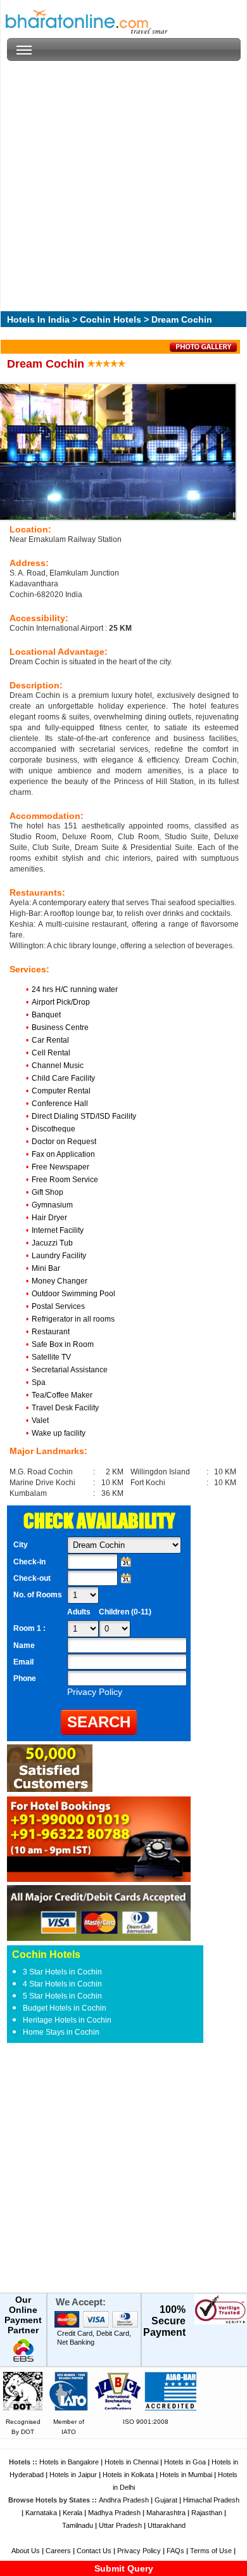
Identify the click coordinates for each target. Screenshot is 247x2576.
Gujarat (166, 2500)
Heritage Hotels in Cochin (67, 2020)
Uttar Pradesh (120, 2525)
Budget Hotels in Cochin (65, 2008)
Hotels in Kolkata (128, 2475)
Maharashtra (166, 2513)
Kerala (73, 2513)
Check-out (32, 1578)
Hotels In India (38, 319)
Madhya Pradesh (114, 2513)
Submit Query (124, 2568)
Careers (58, 2551)
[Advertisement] (123, 184)
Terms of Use (211, 2551)
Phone (25, 1678)
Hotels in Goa (185, 2462)
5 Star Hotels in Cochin (62, 1996)
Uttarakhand (167, 2525)
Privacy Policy (139, 2551)
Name (24, 1645)
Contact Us (94, 2551)
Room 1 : (30, 1628)
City (21, 1545)
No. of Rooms (38, 1595)
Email (23, 1662)
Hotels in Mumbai (186, 2475)
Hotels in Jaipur (73, 2475)
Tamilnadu (78, 2525)
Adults (79, 1612)
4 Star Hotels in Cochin (62, 1984)
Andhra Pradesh (124, 2500)
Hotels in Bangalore (69, 2462)
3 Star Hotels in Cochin (62, 1972)
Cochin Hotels (111, 319)
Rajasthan (207, 2513)
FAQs (175, 2551)
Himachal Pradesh (211, 2500)
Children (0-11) (125, 1612)
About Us (26, 2551)
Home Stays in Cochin (61, 2032)
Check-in (29, 1562)
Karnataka (41, 2513)
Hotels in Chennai (131, 2462)
